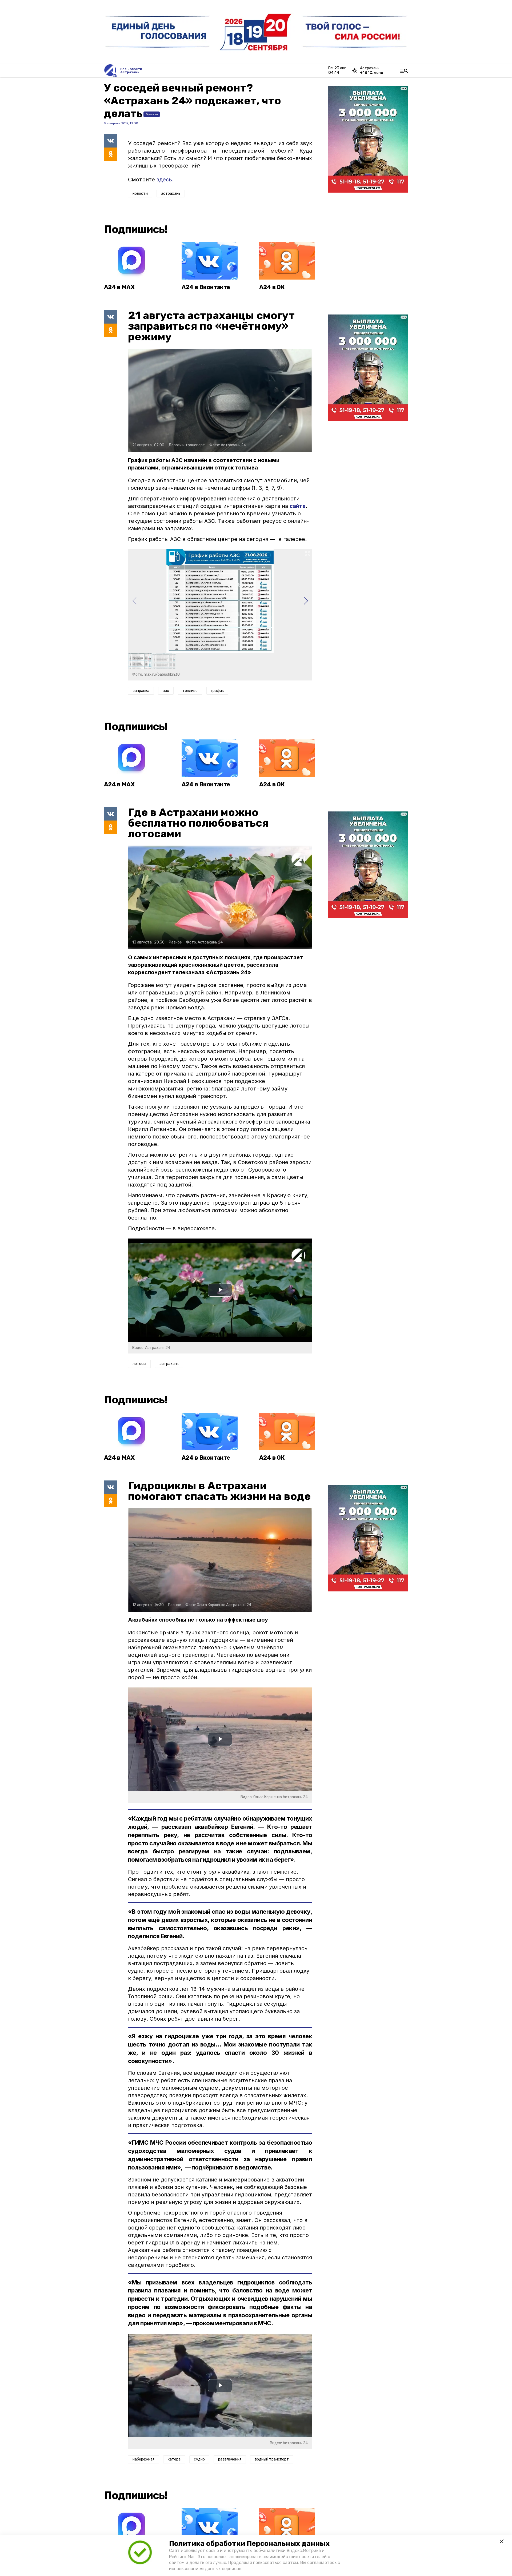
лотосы (139, 1364)
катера (174, 2459)
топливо (190, 691)
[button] (306, 601)
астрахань (171, 194)
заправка (141, 691)
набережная (143, 2459)
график (217, 691)
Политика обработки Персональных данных (249, 2544)
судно (199, 2459)
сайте (298, 506)
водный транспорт (272, 2459)
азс (166, 691)
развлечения (230, 2459)
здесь (164, 180)
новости (140, 194)
